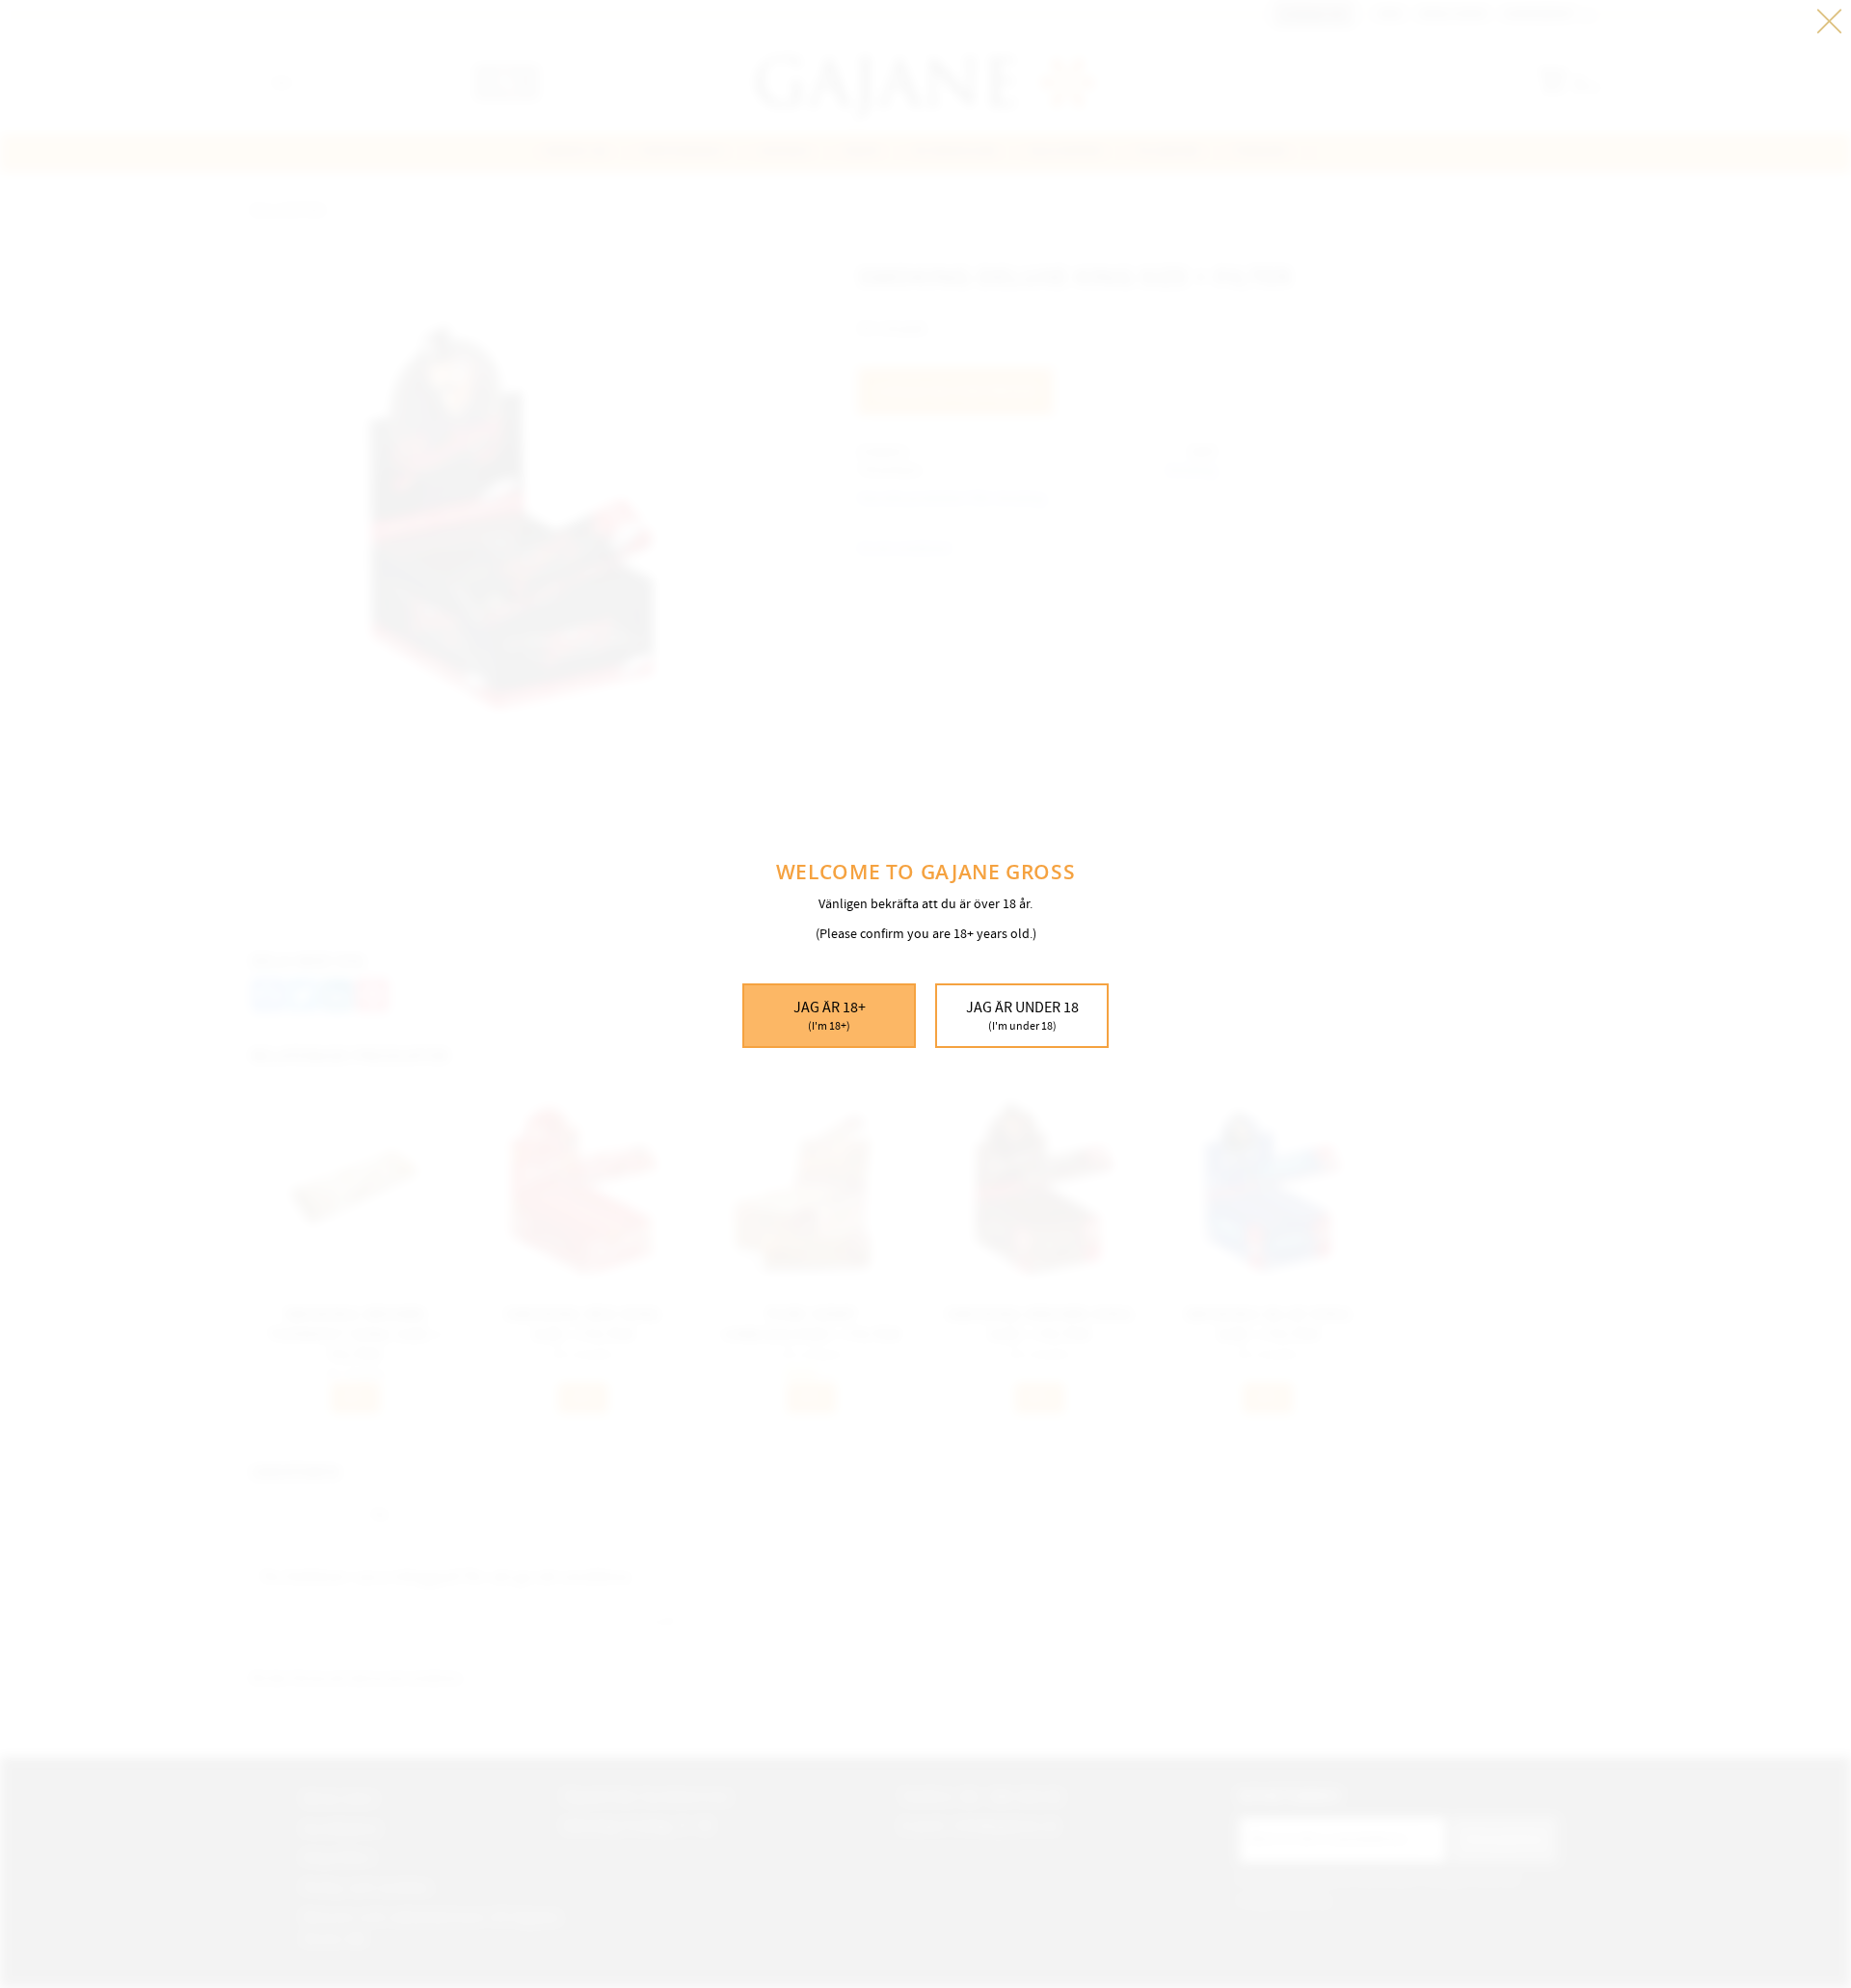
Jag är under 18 (1022, 1015)
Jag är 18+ (830, 1015)
